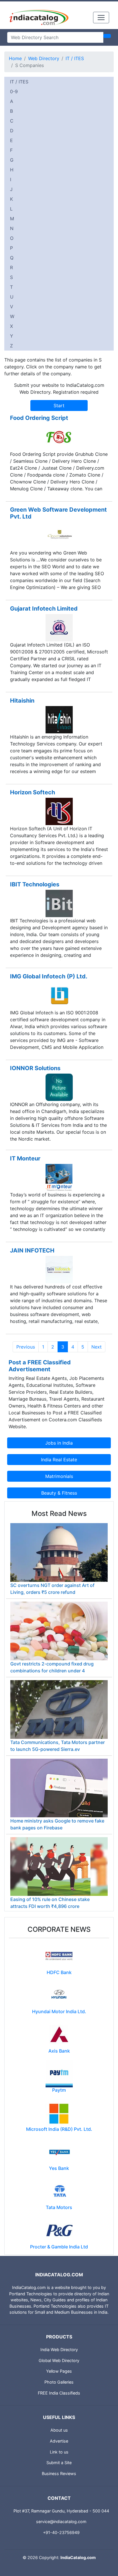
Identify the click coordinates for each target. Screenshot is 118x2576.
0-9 (14, 91)
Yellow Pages (59, 2371)
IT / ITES (75, 58)
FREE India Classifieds (59, 2393)
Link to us (59, 2452)
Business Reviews (59, 2473)
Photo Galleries (59, 2382)
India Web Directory (59, 2350)
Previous (26, 1347)
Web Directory (44, 58)
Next (97, 1347)
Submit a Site (59, 2463)
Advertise (59, 2441)
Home (15, 58)
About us (59, 2430)
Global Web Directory (59, 2360)
